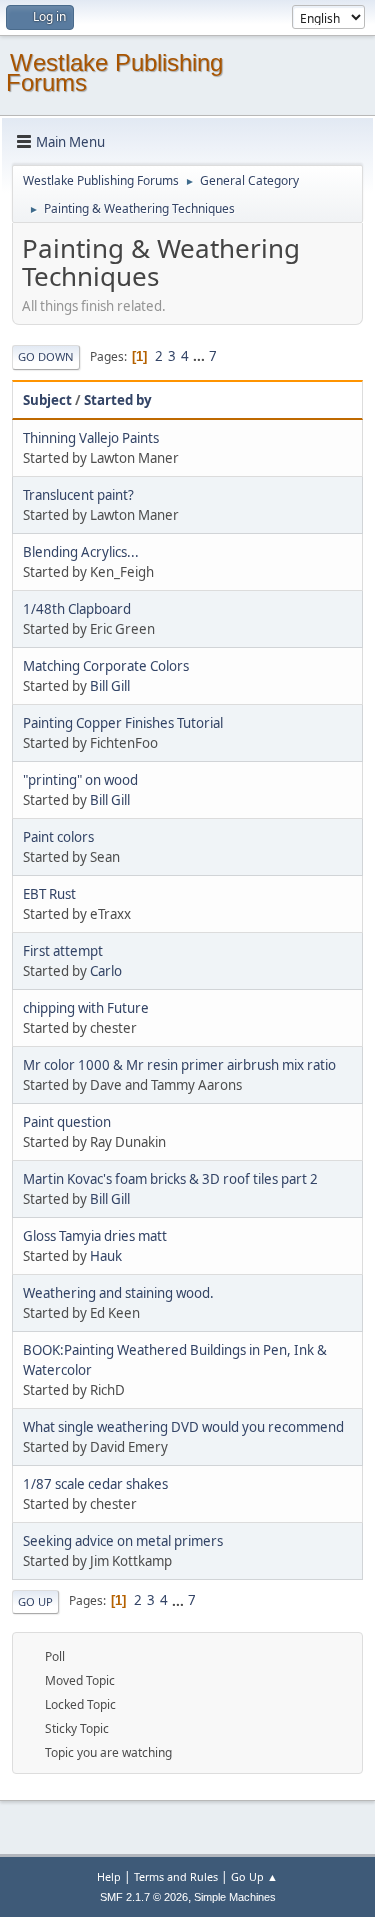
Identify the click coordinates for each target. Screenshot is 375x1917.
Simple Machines (235, 1897)
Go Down (46, 356)
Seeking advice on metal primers (123, 1541)
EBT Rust (49, 894)
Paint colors (58, 837)
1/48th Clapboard (77, 609)
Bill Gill (110, 686)
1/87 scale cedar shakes (95, 1484)
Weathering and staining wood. (118, 1293)
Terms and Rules (176, 1876)
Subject (47, 400)
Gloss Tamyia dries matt (95, 1236)
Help (109, 1876)
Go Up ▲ (254, 1876)
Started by (118, 400)
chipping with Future (86, 1008)
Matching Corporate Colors (106, 666)
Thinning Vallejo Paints (91, 438)
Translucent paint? (78, 495)
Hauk (106, 1256)
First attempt (63, 951)
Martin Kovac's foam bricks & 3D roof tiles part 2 (170, 1179)
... (200, 356)
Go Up (35, 1601)
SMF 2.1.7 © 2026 (144, 1897)
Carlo (106, 971)
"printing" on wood (80, 780)
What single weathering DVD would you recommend (183, 1427)
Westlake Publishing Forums (114, 72)
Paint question (67, 1122)
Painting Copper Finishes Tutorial (123, 723)
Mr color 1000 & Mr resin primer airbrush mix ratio (179, 1065)
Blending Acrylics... (81, 552)
